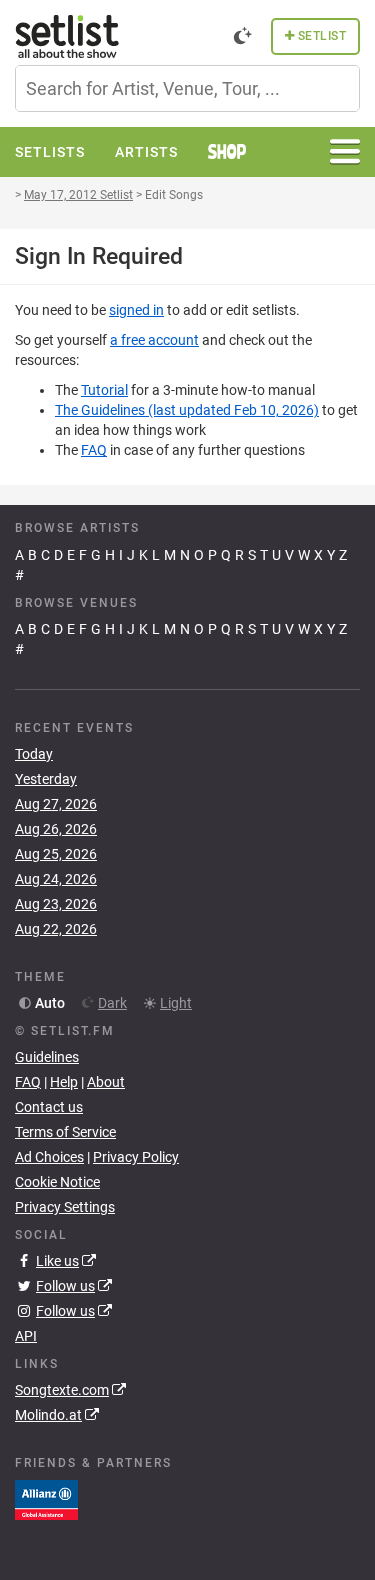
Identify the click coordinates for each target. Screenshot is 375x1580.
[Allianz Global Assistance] (46, 1498)
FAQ (94, 450)
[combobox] (187, 88)
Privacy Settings (65, 1207)
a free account (154, 340)
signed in (136, 310)
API (26, 1336)
